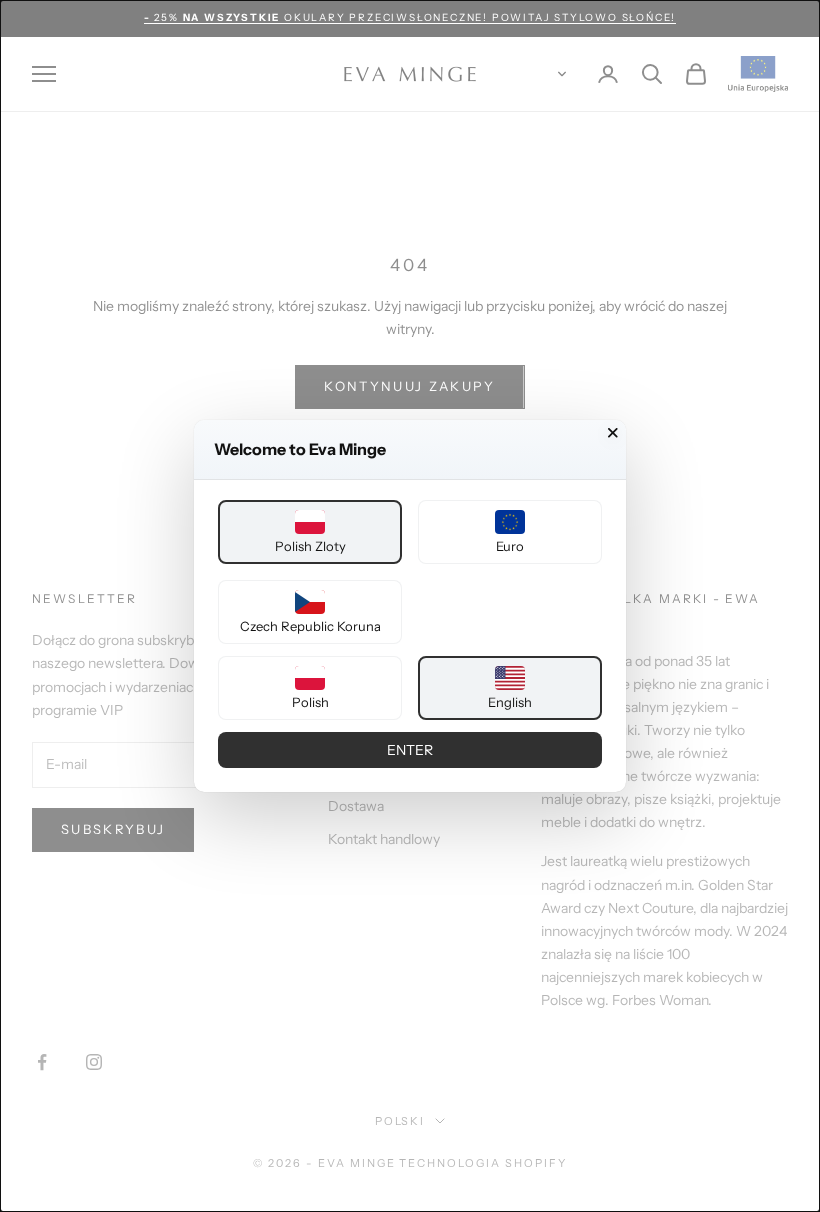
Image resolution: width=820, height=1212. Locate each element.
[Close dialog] (613, 433)
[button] (310, 532)
